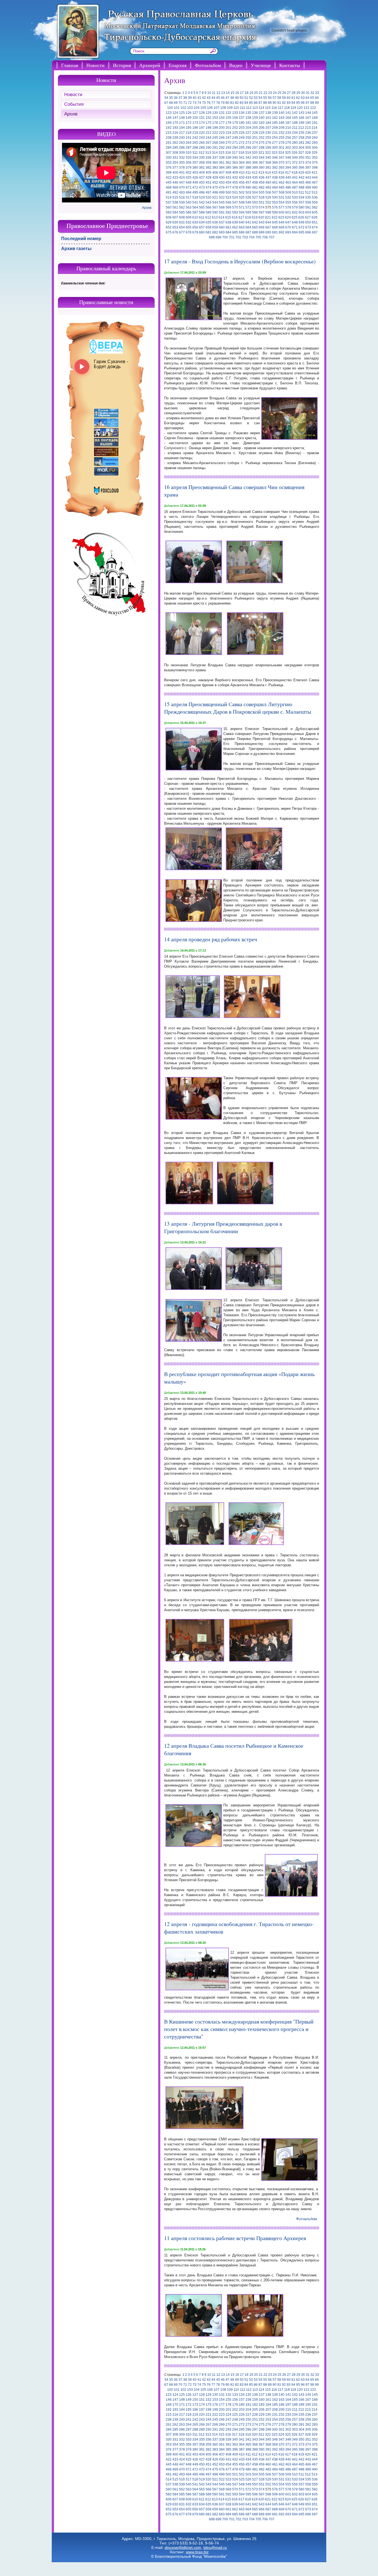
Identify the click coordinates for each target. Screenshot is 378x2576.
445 (169, 182)
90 (275, 103)
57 (275, 98)
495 (195, 192)
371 (288, 163)
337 (215, 158)
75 (204, 103)
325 (288, 153)
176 (215, 123)
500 (228, 192)
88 (265, 103)
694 (295, 232)
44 (213, 98)
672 (301, 227)
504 (255, 192)
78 (218, 103)
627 (308, 217)
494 (189, 192)
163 (282, 118)
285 (175, 148)
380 (195, 168)
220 (202, 133)
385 (228, 168)
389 (255, 168)
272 (242, 143)
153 (215, 118)
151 (202, 118)
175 (209, 123)
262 (175, 143)
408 (228, 173)
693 (288, 232)
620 (261, 217)
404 (202, 173)
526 (248, 197)
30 (303, 93)
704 (252, 237)
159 (255, 118)
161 (268, 118)
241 (189, 138)
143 (301, 113)
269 (222, 143)
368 (268, 163)
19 (251, 93)
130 (215, 113)
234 (295, 133)
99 (317, 103)
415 (275, 173)
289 (202, 148)
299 (268, 148)
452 (215, 182)
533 (295, 197)
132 (228, 113)
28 (294, 93)
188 (295, 123)
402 (189, 173)
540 (189, 202)
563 (189, 207)
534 (301, 197)
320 (255, 153)
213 (308, 128)
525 (242, 197)
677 (182, 232)
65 (312, 98)
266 (202, 143)
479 (242, 187)
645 (275, 222)
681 (209, 232)
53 (256, 98)
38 (185, 98)
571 (242, 207)
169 (169, 123)
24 (275, 93)
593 (235, 212)
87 (260, 103)
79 (223, 103)
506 (268, 192)
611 (202, 217)
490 (315, 187)
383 (215, 168)
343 (255, 158)
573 (255, 207)
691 (275, 232)
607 (175, 217)
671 (295, 227)
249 (242, 138)
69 (176, 103)
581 (308, 207)
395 (295, 168)
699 (218, 237)
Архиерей (150, 65)
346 (275, 158)
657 (202, 227)
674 (315, 227)
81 (232, 103)
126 (189, 113)
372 (295, 163)
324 (281, 153)
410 (242, 173)
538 (175, 202)
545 (222, 202)
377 (175, 168)
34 (166, 98)
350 (301, 158)
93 (289, 103)
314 (215, 153)
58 (279, 98)
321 (261, 153)
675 (169, 232)
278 (282, 143)
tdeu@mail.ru (215, 2547)
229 (262, 133)
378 (182, 168)
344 (262, 158)
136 (255, 113)
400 (175, 173)
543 (209, 202)
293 (228, 148)
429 (215, 178)
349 (295, 158)
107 (217, 108)
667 (268, 227)
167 (308, 118)
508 (282, 192)
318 (241, 153)
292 (222, 148)
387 (242, 168)
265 (195, 143)
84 (246, 103)
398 (315, 168)
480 (248, 187)
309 (182, 153)
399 (169, 173)
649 (301, 222)
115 (268, 108)
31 (308, 93)
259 (308, 138)
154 (222, 118)
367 (262, 163)
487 (295, 187)
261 (169, 143)
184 (268, 123)
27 (289, 93)
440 (288, 178)
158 (248, 118)
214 (314, 128)
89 (270, 103)
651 (315, 222)
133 (235, 113)
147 (175, 118)
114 (262, 108)
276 (268, 143)
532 (288, 197)
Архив (71, 114)
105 (203, 108)
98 (312, 103)
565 (202, 207)
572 (248, 207)
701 (232, 237)
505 (262, 192)
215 (169, 133)
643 (262, 222)
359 (209, 163)
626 (301, 217)
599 (275, 212)
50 (242, 98)
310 (189, 153)
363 (235, 163)
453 (222, 182)
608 (182, 217)
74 (199, 103)
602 (295, 212)
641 (248, 222)
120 (300, 108)
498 (215, 192)
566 (209, 207)
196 (195, 128)
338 (222, 158)
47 (227, 98)
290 (209, 148)
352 (315, 158)
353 (169, 163)
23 (270, 93)
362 (228, 163)
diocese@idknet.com (183, 2547)
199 (215, 128)
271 (235, 143)
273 (248, 143)
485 (282, 187)
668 (275, 227)
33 (317, 93)
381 (202, 168)
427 (202, 178)
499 (222, 192)
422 (169, 178)
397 (308, 168)
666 (262, 227)
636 (215, 222)
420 (308, 173)
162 (275, 118)
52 (251, 98)
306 (315, 148)
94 (293, 103)
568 (222, 207)
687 (248, 232)
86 (256, 103)
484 (275, 187)
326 (295, 153)
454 (228, 182)
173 (195, 123)
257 (295, 138)
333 (189, 158)
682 (215, 232)
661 (228, 227)
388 (248, 168)
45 (218, 98)
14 (228, 93)
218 (189, 133)
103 (190, 108)
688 (255, 232)
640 (242, 222)
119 (293, 108)
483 (268, 187)
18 (247, 93)
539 (182, 202)
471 (189, 187)
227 (248, 133)
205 (255, 128)
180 (242, 123)
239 (175, 138)
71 (185, 103)
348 (288, 158)
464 (295, 182)
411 (248, 173)
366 (255, 163)
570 (235, 207)
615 (228, 217)
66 (317, 98)
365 (248, 163)
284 (169, 148)
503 (248, 192)
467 (315, 182)
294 (235, 148)
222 (215, 133)
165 (295, 118)
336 (209, 158)
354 (175, 163)
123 (169, 113)
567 (215, 207)
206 (262, 128)
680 (202, 232)
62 (298, 98)
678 (189, 232)
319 (248, 153)
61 (293, 98)
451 (209, 182)
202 (235, 128)
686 (242, 232)
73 (195, 103)
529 (268, 197)
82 (237, 103)
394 (288, 168)
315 (222, 153)
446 (175, 182)
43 (209, 98)
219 (195, 133)
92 (284, 103)
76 (209, 103)
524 (235, 197)
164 (288, 118)
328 (308, 153)
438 (275, 178)
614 (222, 217)
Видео (236, 65)
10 (209, 93)
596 (255, 212)
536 (315, 197)
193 (175, 128)
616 (235, 217)
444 (315, 178)
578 (288, 207)
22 (265, 93)
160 (262, 118)
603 (301, 212)
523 (228, 197)
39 (190, 98)
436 (262, 178)
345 (268, 158)
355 (182, 163)
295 (242, 148)
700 (225, 237)
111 (243, 108)
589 (209, 212)
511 (301, 192)
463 (288, 182)
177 (222, 123)
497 (209, 192)
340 (235, 158)
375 (315, 163)
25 (279, 93)
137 (262, 113)
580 (301, 207)
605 (315, 212)
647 (288, 222)
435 (255, 178)
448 (189, 182)
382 (209, 168)
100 (170, 108)
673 (308, 227)
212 (301, 128)
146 (169, 118)
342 (248, 158)
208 (275, 128)
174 (202, 123)
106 (210, 108)
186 (282, 123)
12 (218, 93)
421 (314, 173)
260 (315, 138)
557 (301, 202)
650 (308, 222)
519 (202, 197)
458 (255, 182)
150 (195, 118)
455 (235, 182)
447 (182, 182)
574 (262, 207)
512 (308, 192)
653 (175, 227)
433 (242, 178)
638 (228, 222)
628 (314, 217)
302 (288, 148)
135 (248, 113)
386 (235, 168)
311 (195, 153)
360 (215, 163)
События (74, 104)
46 (223, 98)
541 (195, 202)
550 (255, 202)
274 (255, 143)
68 (171, 103)
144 (308, 113)
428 (209, 178)
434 (248, 178)
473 (202, 187)
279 (288, 143)
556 (295, 202)
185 (275, 123)
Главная (70, 65)
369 (275, 163)
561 (175, 207)
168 (315, 118)
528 (262, 197)
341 (242, 158)
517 (189, 197)
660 (222, 227)
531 (282, 197)
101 (177, 108)
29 (298, 93)
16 (237, 93)
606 (169, 217)
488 (301, 187)
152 (209, 118)
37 (180, 98)
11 (214, 93)
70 (180, 103)
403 (195, 173)
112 (249, 108)
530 (275, 197)
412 (255, 173)
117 (281, 108)
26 (284, 93)
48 (232, 98)
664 (248, 227)
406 (215, 173)
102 (183, 108)
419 (301, 173)
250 (248, 138)
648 (295, 222)
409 (235, 173)
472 (195, 187)
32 (312, 93)
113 (255, 108)
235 (301, 133)
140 (282, 113)
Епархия (178, 65)
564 (195, 207)
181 (248, 123)
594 (242, 212)
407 (222, 173)
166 (301, 118)
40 (195, 98)
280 (295, 143)
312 (202, 153)
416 (281, 173)
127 (195, 113)
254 (275, 138)
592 (228, 212)
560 (169, 207)
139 (275, 113)
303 (295, 148)
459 (262, 182)
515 (175, 197)
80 (227, 103)
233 (288, 133)
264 (189, 143)
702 (238, 237)
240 (182, 138)
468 (169, 187)
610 (195, 217)
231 (275, 133)
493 (182, 192)
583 (169, 212)
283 (315, 143)
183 (262, 123)
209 (282, 128)
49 (237, 98)
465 (301, 182)
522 (222, 197)
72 (190, 103)
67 (166, 103)
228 (255, 133)
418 (295, 173)
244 (209, 138)
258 (301, 138)
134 (242, 113)
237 (315, 133)
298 (262, 148)
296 (248, 148)
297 (255, 148)
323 (275, 153)
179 (235, 123)
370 (282, 163)
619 (255, 217)
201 (228, 128)
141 (288, 113)
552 (268, 202)
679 (195, 232)
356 (189, 163)
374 (308, 163)
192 (169, 128)
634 (202, 222)
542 (202, 202)
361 (222, 163)
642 (255, 222)
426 (195, 178)
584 (175, 212)
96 (303, 103)
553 (275, 202)
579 (295, 207)
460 (268, 182)
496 (202, 192)
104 (197, 108)
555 (288, 202)
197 (202, 128)
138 (268, 113)
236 (308, 133)
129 (209, 113)
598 (268, 212)
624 (288, 217)
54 (260, 98)
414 (268, 173)
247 (228, 138)
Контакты (290, 65)
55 (265, 98)
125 (182, 113)
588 (202, 212)
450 (202, 182)
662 (235, 227)
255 (282, 138)
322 (268, 153)
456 (242, 182)
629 (169, 222)
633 (195, 222)
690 (268, 232)
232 (282, 133)
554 (282, 202)
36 (176, 98)
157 (242, 118)
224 (228, 133)
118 (287, 108)
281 (301, 143)
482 (262, 187)
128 (202, 113)
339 (228, 158)
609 (189, 217)
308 (175, 153)
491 (169, 192)
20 (256, 93)
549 (248, 202)
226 (242, 133)
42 (204, 98)
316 (228, 153)
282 (308, 143)
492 (175, 192)
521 (215, 197)
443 (308, 178)
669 (282, 227)
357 (195, 163)
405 (209, 173)
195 (189, 128)
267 (209, 143)
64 (307, 98)
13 (223, 93)
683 (222, 232)
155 (228, 118)
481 (255, 187)
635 (209, 222)
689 (262, 232)
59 (284, 98)
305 (308, 148)
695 (301, 232)
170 (175, 123)
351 (308, 158)
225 (235, 133)
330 (169, 158)
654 (182, 227)
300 (275, 148)
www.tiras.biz (197, 2552)
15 (232, 93)
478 (235, 187)
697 (315, 232)
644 (268, 222)
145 (315, 113)
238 (169, 138)
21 (261, 93)
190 (308, 123)
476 (222, 187)
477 (228, 187)
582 (315, 207)
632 (189, 222)
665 (255, 227)
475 (215, 187)
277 (275, 143)
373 (301, 163)
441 (295, 178)
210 (288, 128)
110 (236, 108)
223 (222, 133)
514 (169, 197)
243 (202, 138)
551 (262, 202)
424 (182, 178)
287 (189, 148)
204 (248, 128)
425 (189, 178)
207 (268, 128)
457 (248, 182)
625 (295, 217)
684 (228, 232)
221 (209, 133)
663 (242, 227)
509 (288, 192)
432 (235, 178)
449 (195, 182)
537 (169, 202)
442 (301, 178)
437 (268, 178)
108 (223, 108)
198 (209, 128)
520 (209, 197)
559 (315, 202)
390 (262, 168)
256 (288, 138)
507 (275, 192)
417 (288, 173)
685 (235, 232)
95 (298, 103)
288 (195, 148)
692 (282, 232)
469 (175, 187)
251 (255, 138)
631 (182, 222)
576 (275, 207)
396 (301, 168)
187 (288, 123)
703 (245, 237)
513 (314, 192)
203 (242, 128)
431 (228, 178)
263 (182, 143)
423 (175, 178)
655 (189, 227)
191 (315, 123)
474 (209, 187)
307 (169, 153)
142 (295, 113)
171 (182, 123)
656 (195, 227)
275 (262, 143)
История (122, 65)
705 (258, 237)
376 (169, 168)
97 (307, 103)
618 (248, 217)
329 (314, 153)
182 (255, 123)
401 (182, 173)
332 (182, 158)
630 (175, 222)
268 (215, 143)
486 (288, 187)
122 (313, 108)
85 (251, 103)
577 (282, 207)
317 (235, 153)
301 (282, 148)
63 (303, 98)
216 (175, 133)
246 (222, 138)
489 (308, 187)
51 (246, 98)
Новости (95, 65)
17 (242, 93)
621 (268, 217)
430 (222, 178)
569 (228, 207)
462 (282, 182)
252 (262, 138)
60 (289, 98)
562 (182, 207)
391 (268, 168)
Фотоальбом (208, 65)
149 (189, 118)
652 (169, 227)
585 (182, 212)
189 (301, 123)
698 (212, 237)
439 (282, 178)
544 (215, 202)
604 (308, 212)
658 (209, 227)
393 (282, 168)
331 (175, 158)
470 (182, 187)
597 (262, 212)
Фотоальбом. (307, 2219)
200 (222, 128)
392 (275, 168)
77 (213, 103)
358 (202, 163)
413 (261, 173)
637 (222, 222)
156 (235, 118)
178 (228, 123)
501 (235, 192)
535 (308, 197)
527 (255, 197)
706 (265, 237)
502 (242, 192)
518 (195, 197)
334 (195, 158)
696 (308, 232)
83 (242, 103)
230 (268, 133)
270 (228, 143)
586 (189, 212)
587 (195, 212)
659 (215, 227)
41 (199, 98)
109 (230, 108)
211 (295, 128)
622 (275, 217)
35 (171, 98)
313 (208, 153)
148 (182, 118)
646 (282, 222)
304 (301, 148)
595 (248, 212)
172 (189, 123)
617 (241, 217)
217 (182, 133)
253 (268, 138)
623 (281, 217)
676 (175, 232)
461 (275, 182)
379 (189, 168)
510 (295, 192)
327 (301, 153)
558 (308, 202)
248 (235, 138)
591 (222, 212)
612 (208, 217)
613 (215, 217)
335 (202, 158)
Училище (261, 65)
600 (282, 212)
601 (288, 212)
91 (279, 103)
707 (272, 237)
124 (175, 113)
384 (222, 168)
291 (215, 148)
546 (228, 202)
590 (215, 212)
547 (235, 202)
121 (306, 108)
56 (270, 98)
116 (274, 108)
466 (308, 182)
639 (235, 222)
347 (282, 158)
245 (215, 138)
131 (222, 113)
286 (182, 148)
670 (288, 227)
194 (182, 128)
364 (242, 163)
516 (182, 197)
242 (195, 138)
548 (242, 202)
